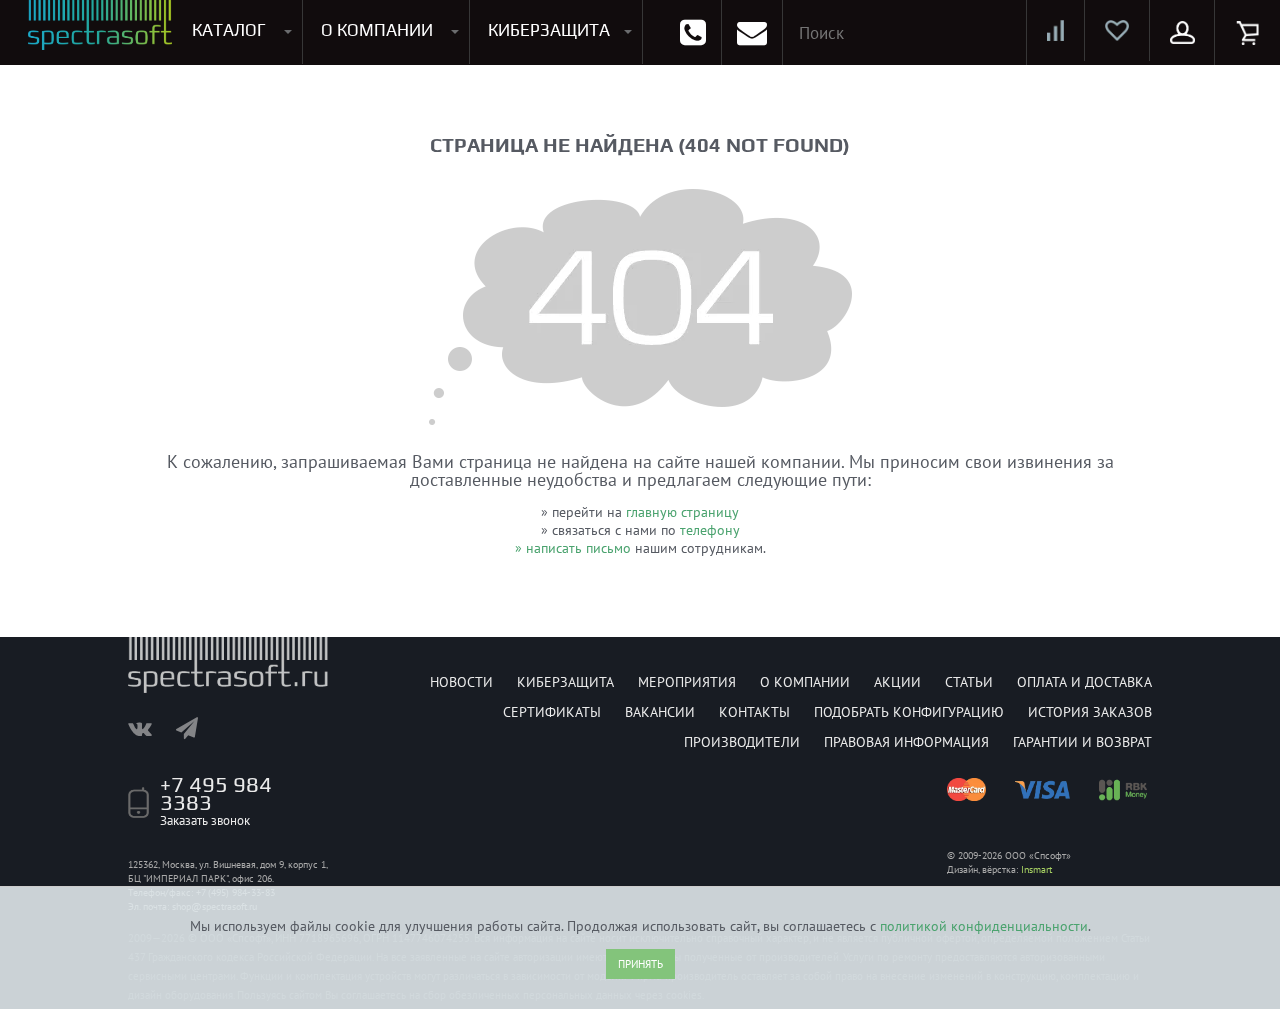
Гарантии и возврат (1082, 742)
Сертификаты (552, 712)
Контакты (754, 712)
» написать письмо (573, 548)
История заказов (1090, 712)
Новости (461, 682)
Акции (897, 682)
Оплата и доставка (1084, 682)
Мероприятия (687, 682)
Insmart (1036, 869)
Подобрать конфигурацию (909, 712)
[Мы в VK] (150, 728)
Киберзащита (565, 682)
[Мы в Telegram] (197, 728)
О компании (805, 682)
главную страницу (682, 512)
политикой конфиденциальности (984, 926)
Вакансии (660, 712)
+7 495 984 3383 (216, 793)
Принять (640, 964)
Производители (742, 742)
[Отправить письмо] (752, 32)
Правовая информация (906, 742)
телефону (710, 530)
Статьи (969, 682)
